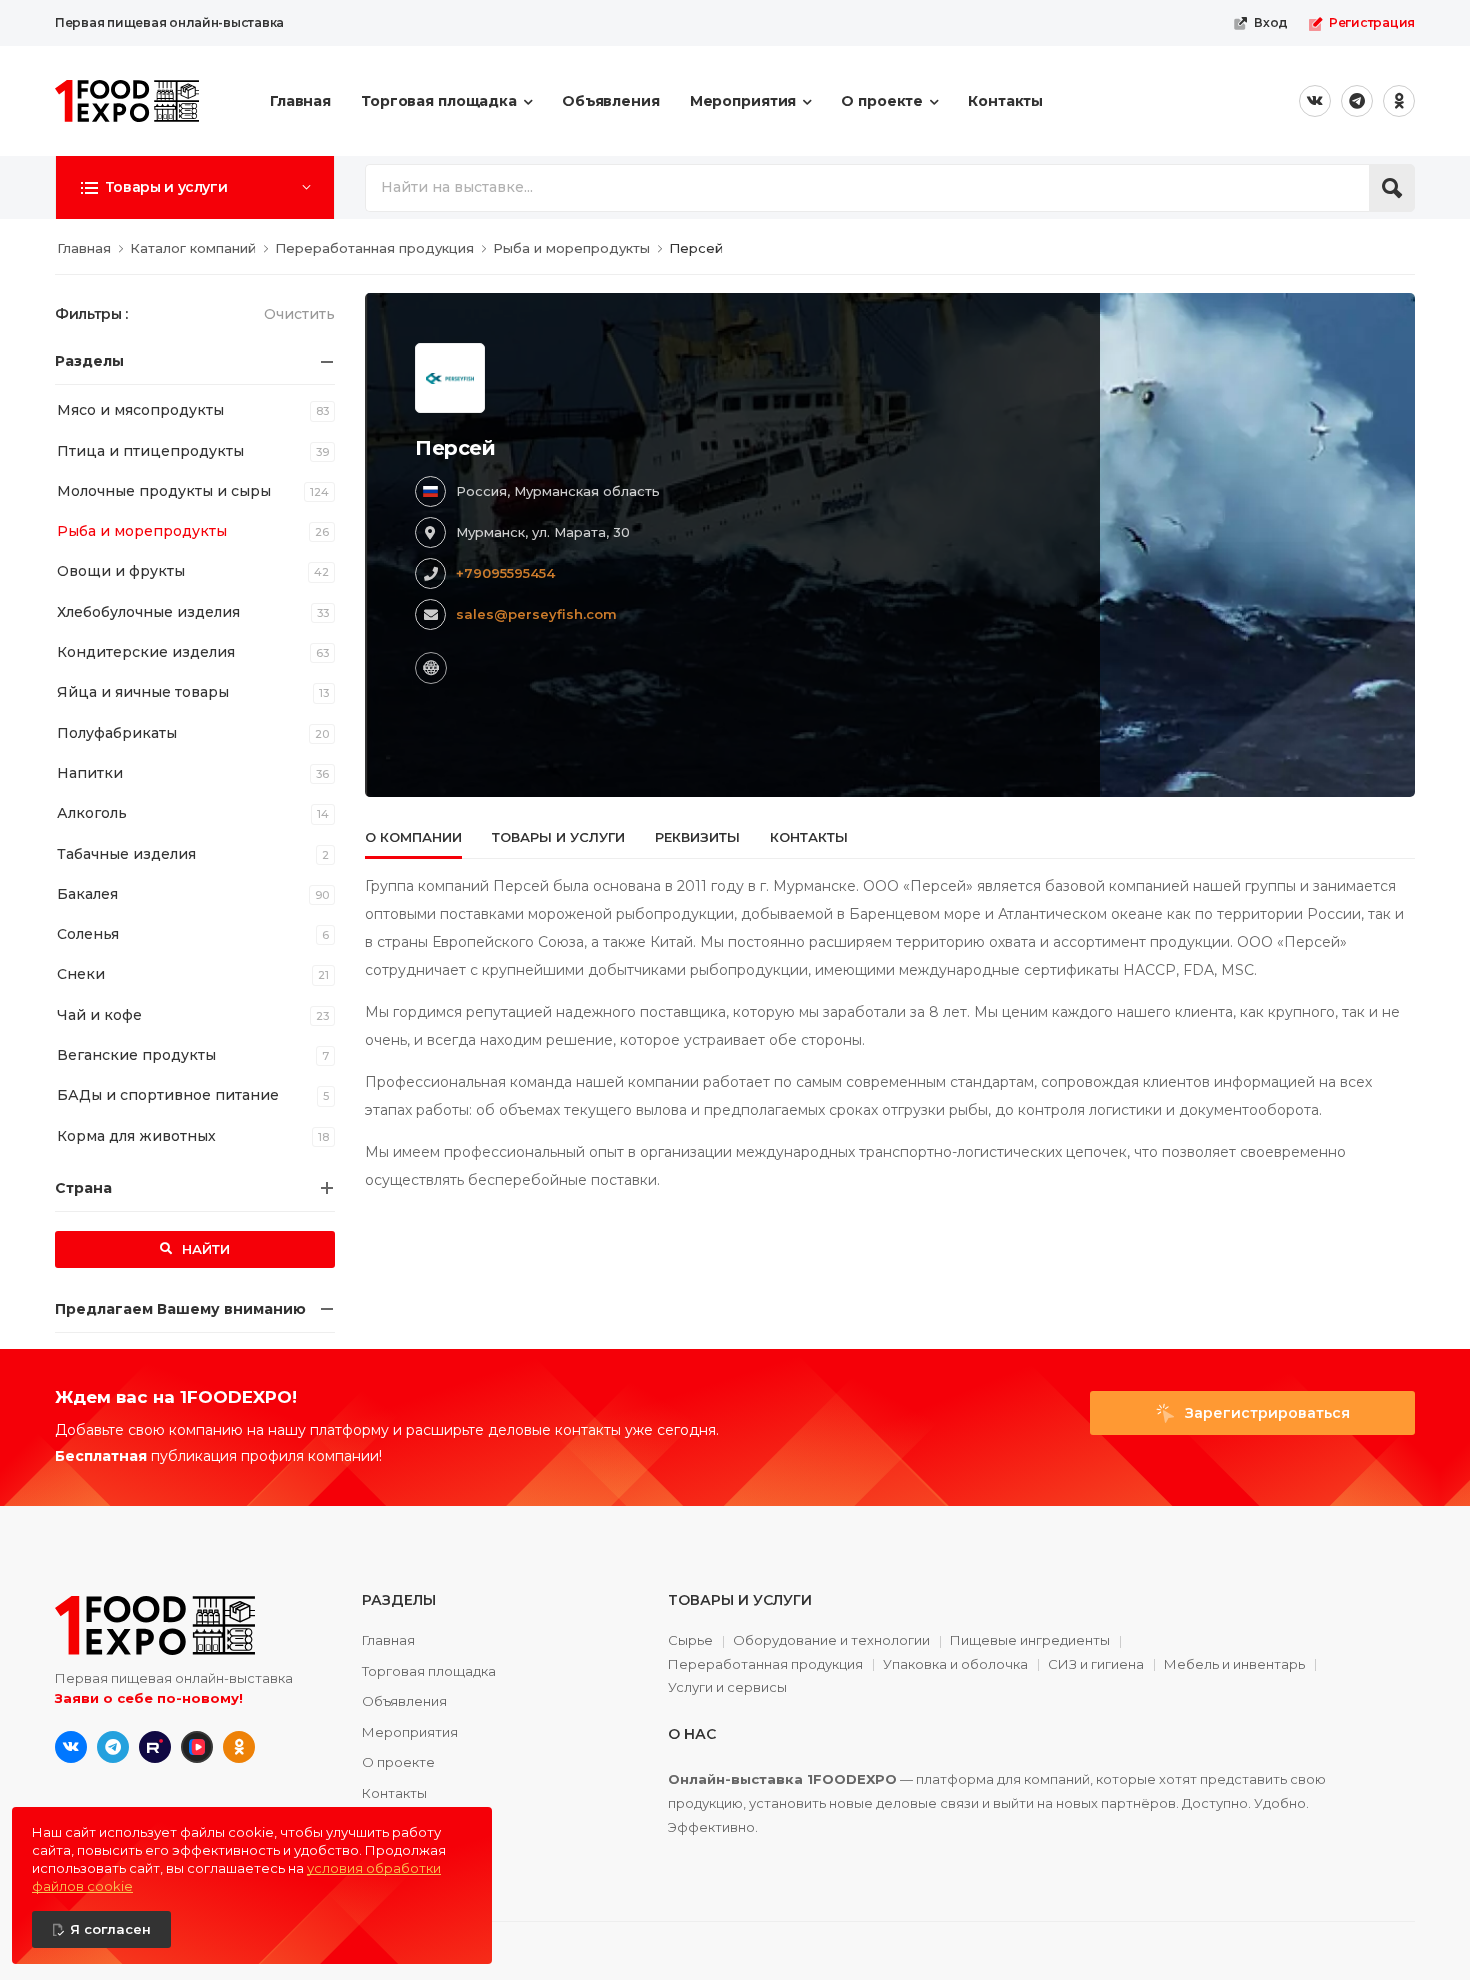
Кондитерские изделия (146, 652)
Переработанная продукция (765, 1665)
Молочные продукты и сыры (164, 491)
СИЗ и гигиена (1096, 1665)
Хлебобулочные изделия (148, 612)
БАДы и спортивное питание (168, 1095)
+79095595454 (505, 573)
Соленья (88, 934)
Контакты (1005, 101)
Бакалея (87, 894)
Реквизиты (697, 837)
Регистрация (1372, 22)
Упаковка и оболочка (955, 1665)
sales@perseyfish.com (536, 614)
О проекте (882, 101)
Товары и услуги (558, 837)
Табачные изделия (126, 854)
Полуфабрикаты (117, 733)
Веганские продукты (136, 1055)
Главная (300, 101)
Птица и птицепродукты (150, 451)
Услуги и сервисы (727, 1687)
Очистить (299, 314)
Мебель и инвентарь (1234, 1665)
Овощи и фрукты (121, 571)
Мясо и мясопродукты (140, 410)
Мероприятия (743, 101)
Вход (1271, 22)
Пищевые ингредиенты (1030, 1641)
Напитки (90, 773)
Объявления (611, 101)
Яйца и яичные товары (143, 692)
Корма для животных (136, 1136)
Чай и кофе (99, 1015)
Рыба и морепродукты (142, 531)
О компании (413, 837)
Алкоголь (92, 813)
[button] (195, 187)
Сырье (690, 1641)
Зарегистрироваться (1265, 1413)
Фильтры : (91, 314)
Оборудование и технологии (831, 1641)
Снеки (81, 974)
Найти (204, 1249)
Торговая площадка (439, 101)
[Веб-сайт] (431, 668)
